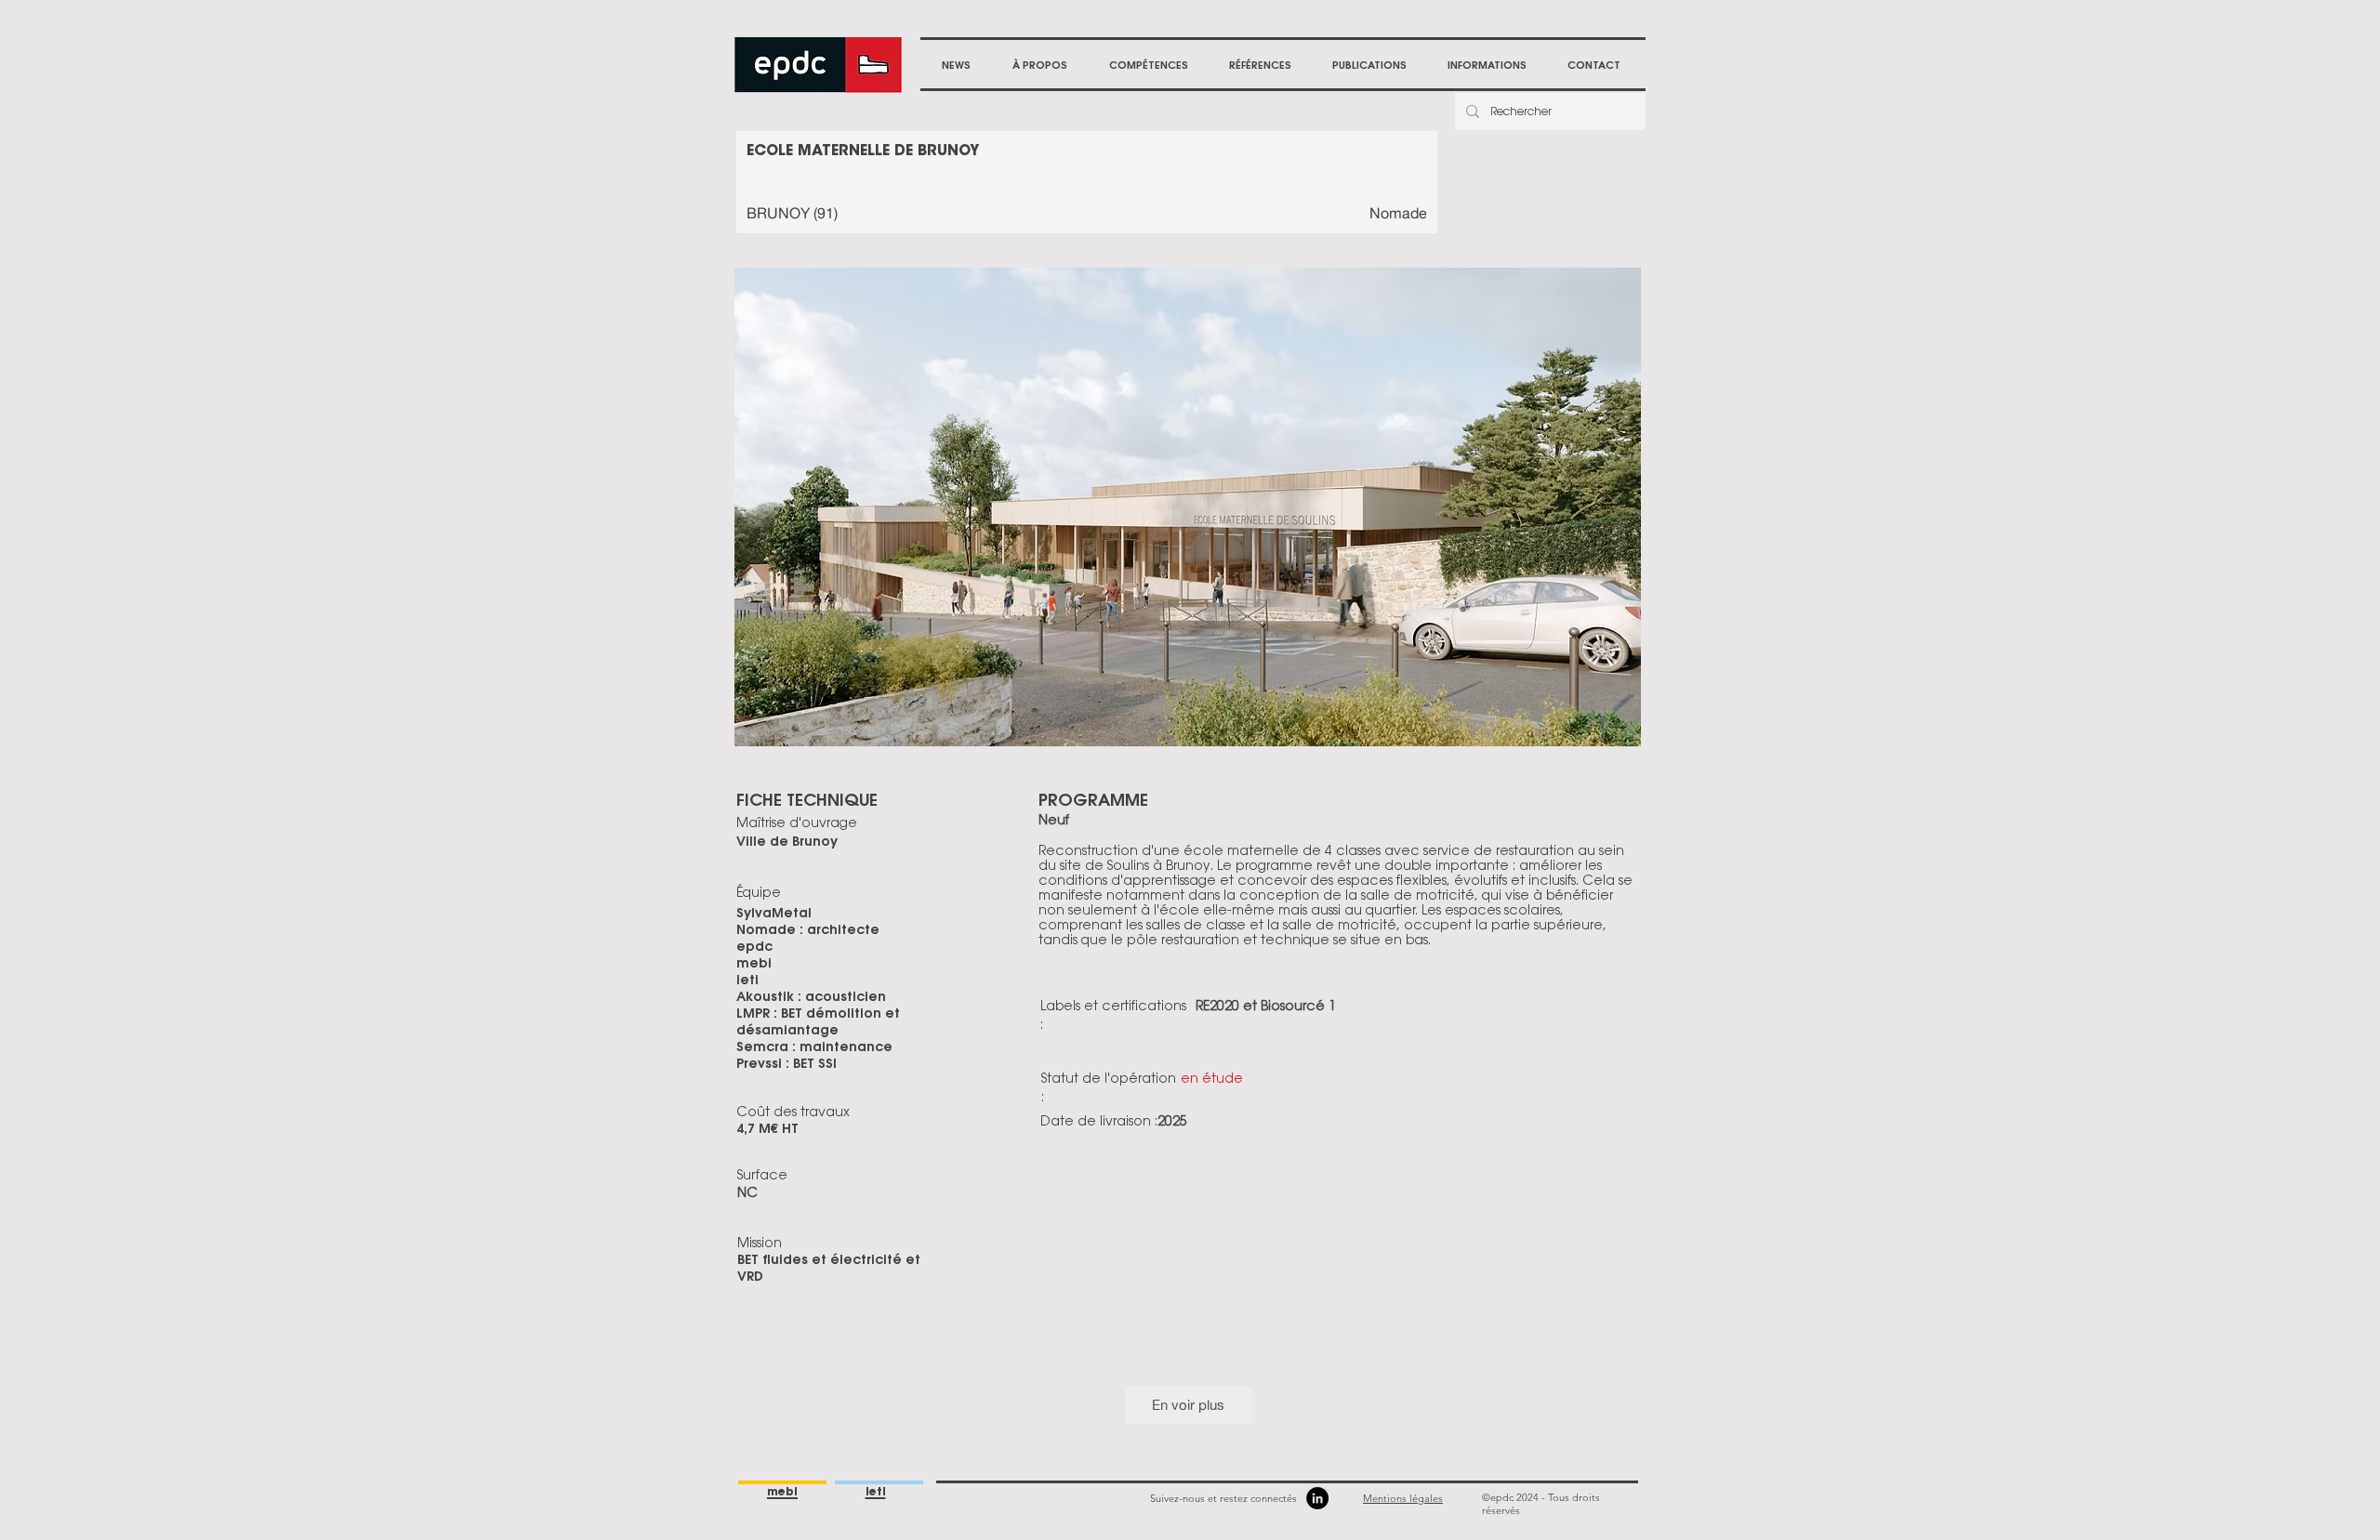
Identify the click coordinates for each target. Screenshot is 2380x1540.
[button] (1039, 65)
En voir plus (1188, 1405)
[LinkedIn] (1317, 1498)
